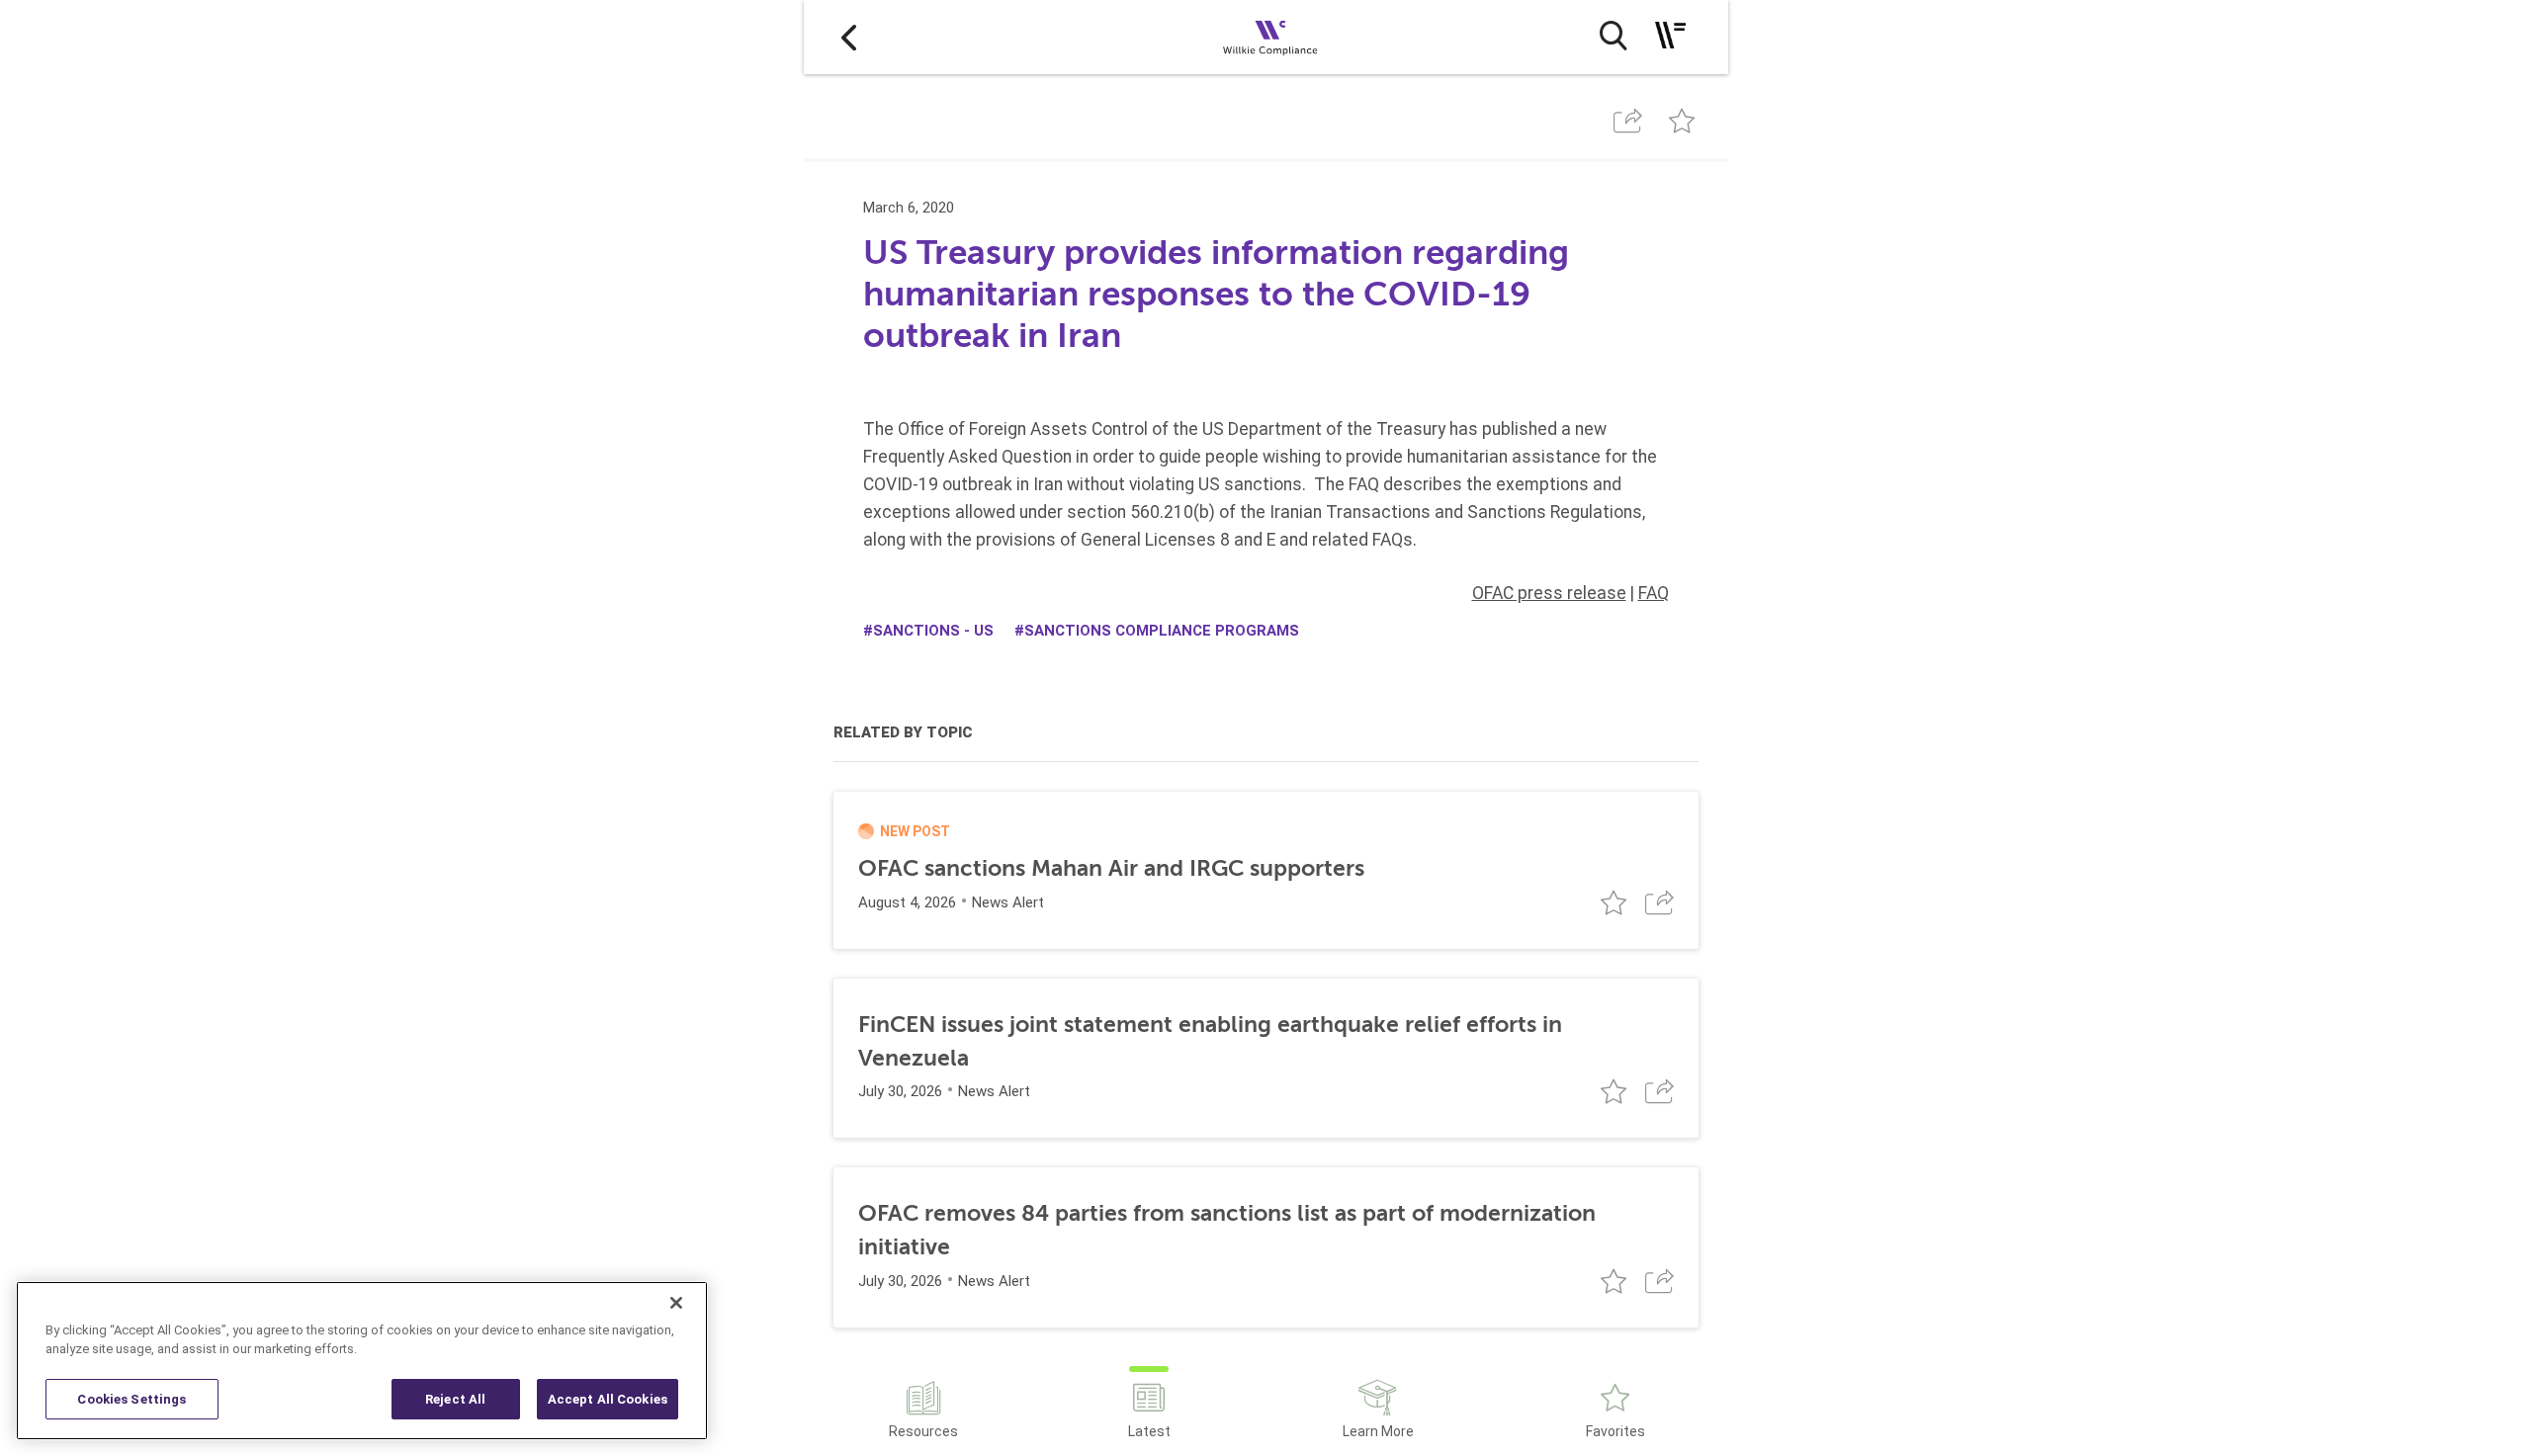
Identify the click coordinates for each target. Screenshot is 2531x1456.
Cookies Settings (131, 1399)
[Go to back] (849, 37)
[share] (1628, 121)
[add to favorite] (1681, 121)
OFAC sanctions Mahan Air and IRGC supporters (1111, 868)
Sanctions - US (933, 631)
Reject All (455, 1399)
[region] (362, 1361)
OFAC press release (1549, 593)
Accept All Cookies (608, 1399)
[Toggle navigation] (1670, 35)
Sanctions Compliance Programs (1162, 631)
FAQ (1654, 593)
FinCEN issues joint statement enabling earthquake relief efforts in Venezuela (1210, 1041)
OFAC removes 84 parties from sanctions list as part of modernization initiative (1227, 1230)
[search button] (1613, 36)
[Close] (676, 1303)
